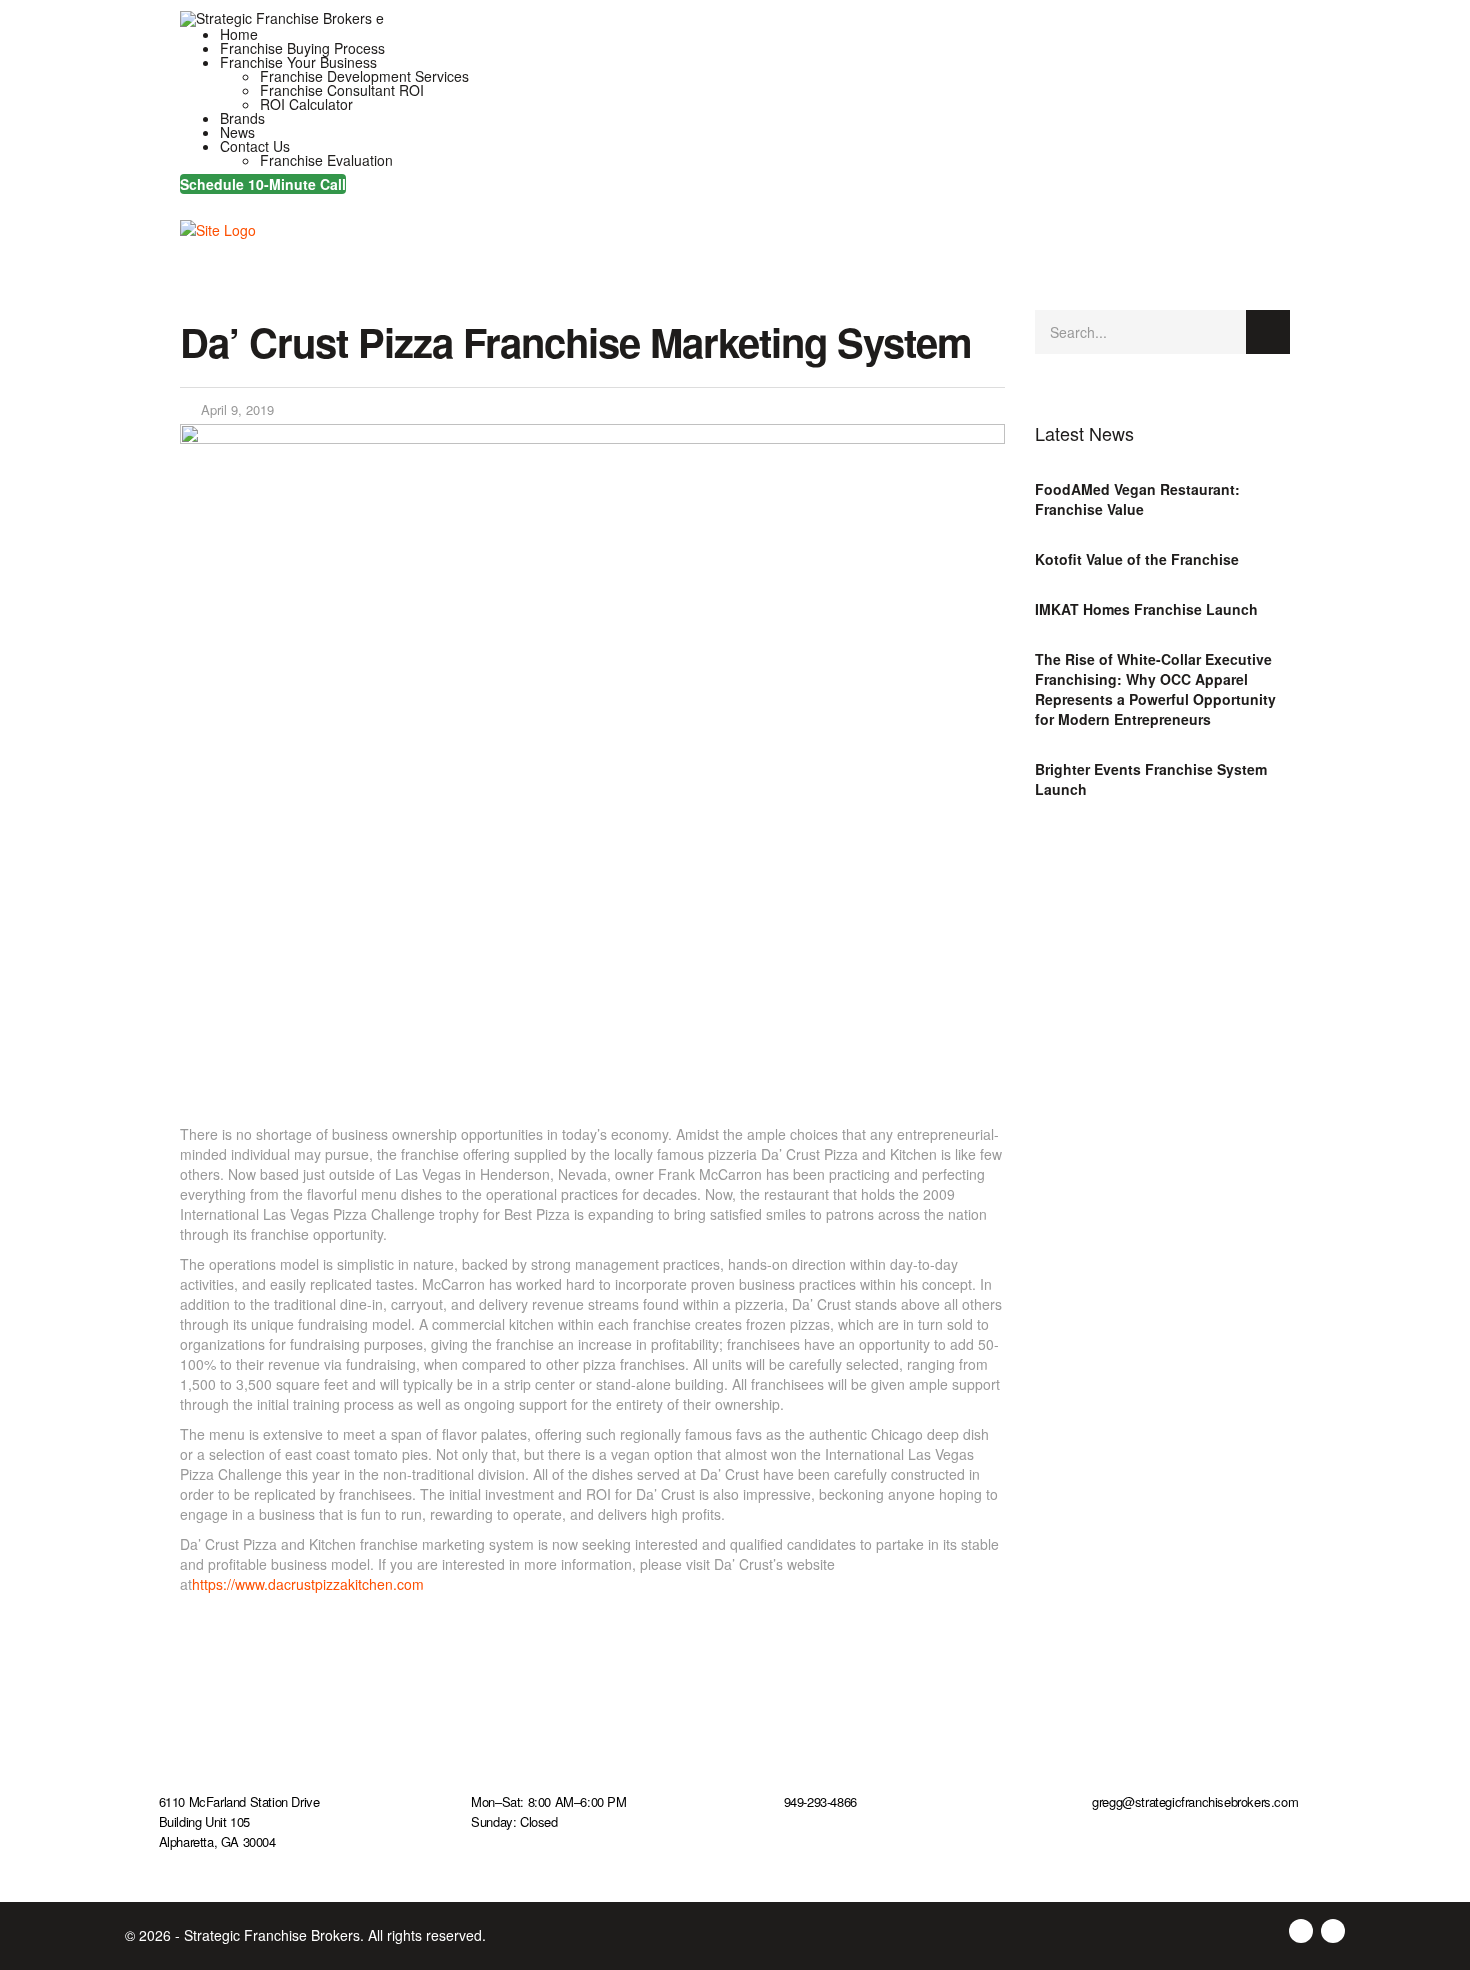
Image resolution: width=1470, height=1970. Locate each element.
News (237, 132)
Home (239, 34)
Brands (242, 118)
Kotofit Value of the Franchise (1137, 559)
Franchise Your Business (298, 62)
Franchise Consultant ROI (342, 90)
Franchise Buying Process (302, 48)
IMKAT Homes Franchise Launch (1146, 609)
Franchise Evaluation (326, 160)
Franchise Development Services (364, 76)
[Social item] (187, 198)
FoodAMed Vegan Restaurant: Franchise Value (1137, 499)
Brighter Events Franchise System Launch (1151, 779)
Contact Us (255, 146)
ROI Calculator (306, 104)
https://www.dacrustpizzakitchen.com (308, 1584)
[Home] (218, 227)
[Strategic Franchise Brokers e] (282, 17)
